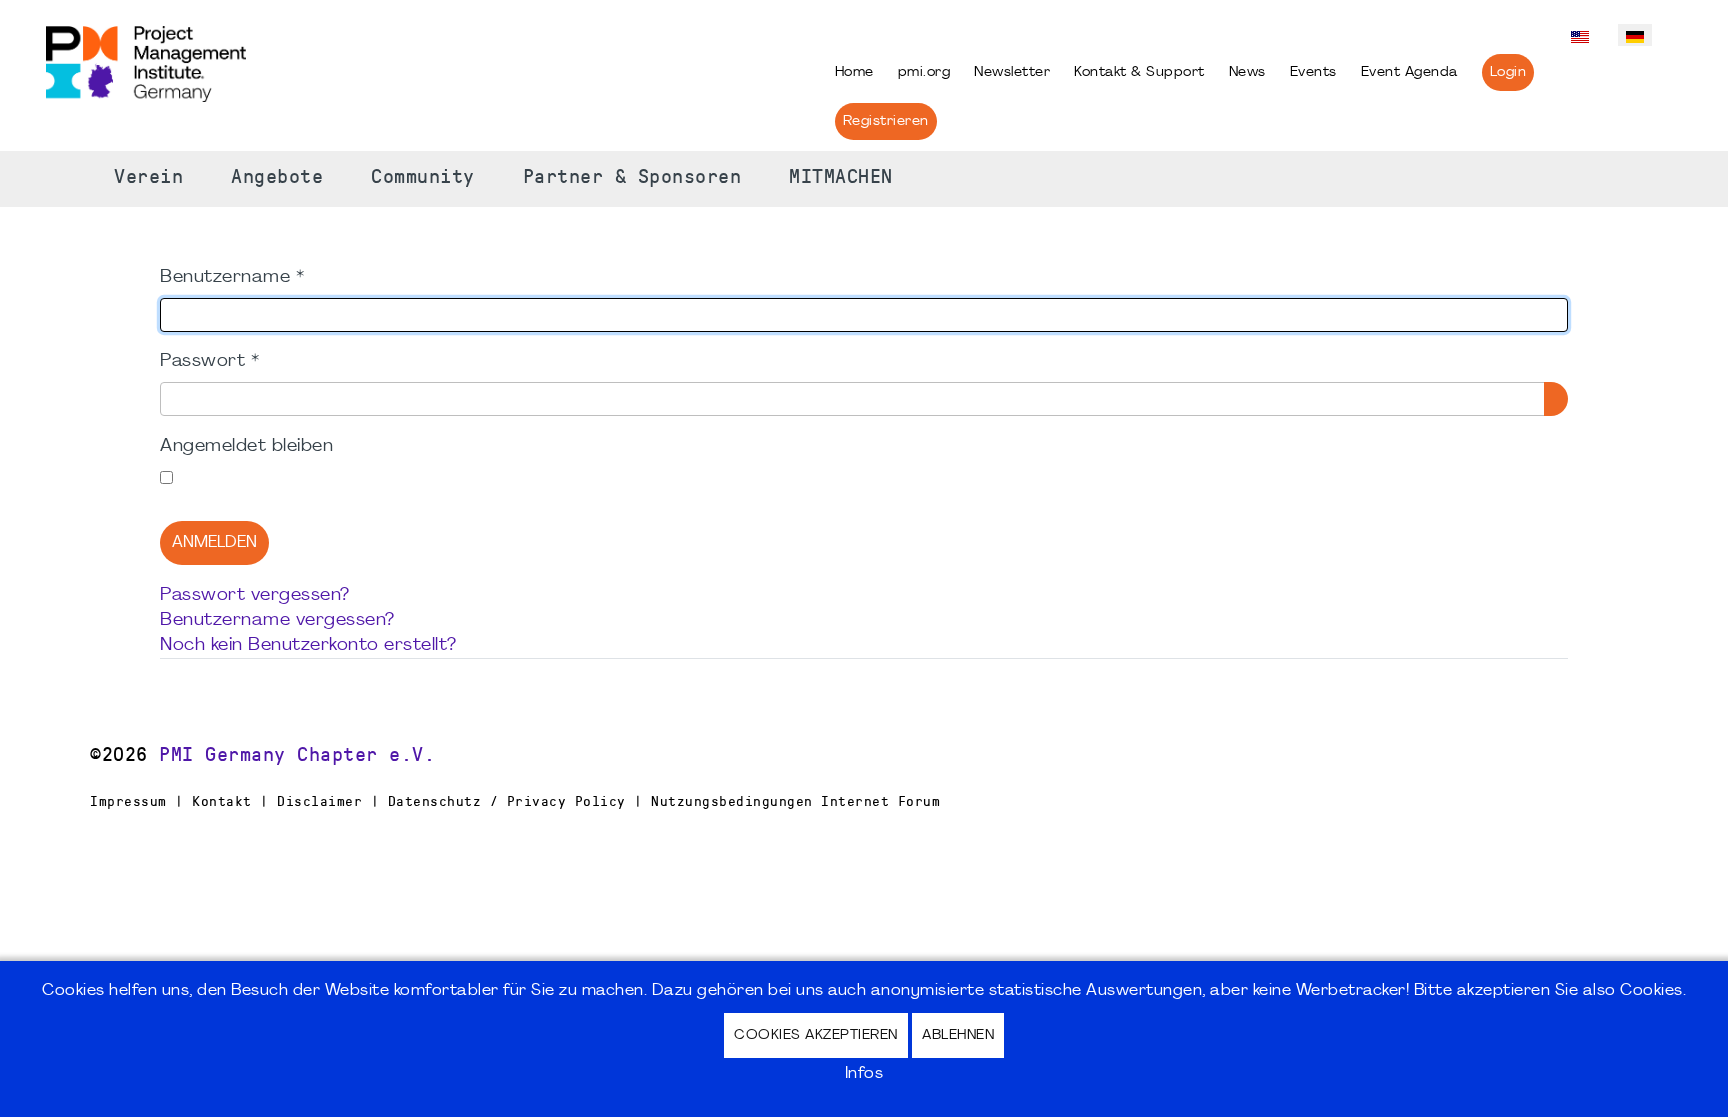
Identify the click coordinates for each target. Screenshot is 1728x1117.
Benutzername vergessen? (277, 620)
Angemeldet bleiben (246, 446)
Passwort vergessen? (255, 595)
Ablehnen (958, 1035)
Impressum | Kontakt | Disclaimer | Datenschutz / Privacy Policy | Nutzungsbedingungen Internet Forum (515, 801)
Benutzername (232, 277)
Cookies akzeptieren (816, 1035)
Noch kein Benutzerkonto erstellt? (308, 645)
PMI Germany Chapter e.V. (297, 755)
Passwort (209, 361)
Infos (864, 1074)
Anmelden (214, 543)
